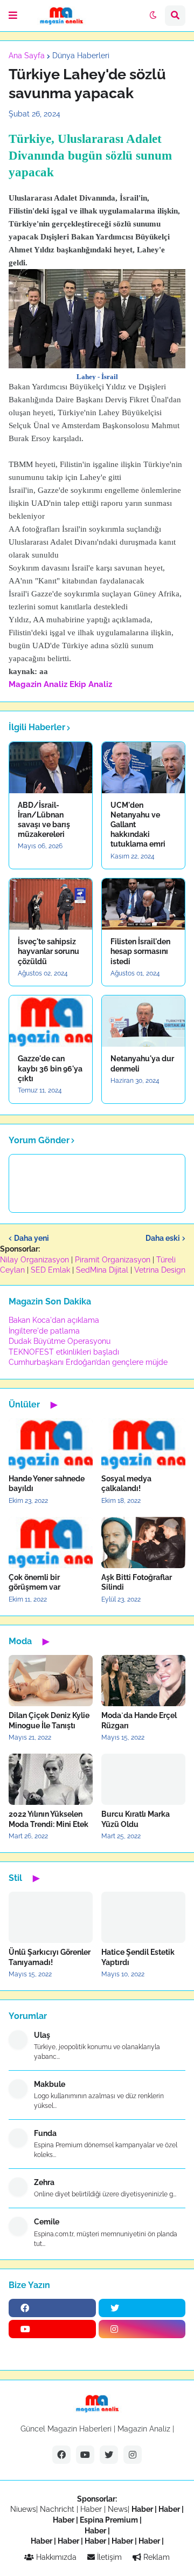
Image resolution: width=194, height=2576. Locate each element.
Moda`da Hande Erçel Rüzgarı (139, 1720)
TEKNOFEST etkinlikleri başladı (64, 1352)
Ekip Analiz (91, 684)
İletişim (108, 2557)
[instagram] (142, 2329)
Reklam (155, 2557)
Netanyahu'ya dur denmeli (142, 1063)
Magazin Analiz (38, 684)
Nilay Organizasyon (34, 1260)
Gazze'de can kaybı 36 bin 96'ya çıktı (50, 1068)
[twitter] (142, 2308)
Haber (92, 2509)
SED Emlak (50, 1270)
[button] (13, 16)
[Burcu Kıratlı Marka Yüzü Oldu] (143, 1779)
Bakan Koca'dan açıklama (54, 1320)
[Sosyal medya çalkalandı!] (143, 1444)
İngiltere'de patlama (44, 1331)
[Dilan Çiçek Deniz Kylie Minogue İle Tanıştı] (51, 1681)
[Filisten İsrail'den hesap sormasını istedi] (143, 904)
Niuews (23, 2509)
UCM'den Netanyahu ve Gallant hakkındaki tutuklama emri (138, 825)
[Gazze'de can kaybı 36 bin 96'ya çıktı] (51, 1021)
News (118, 2509)
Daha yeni (32, 1238)
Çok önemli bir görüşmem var (34, 1582)
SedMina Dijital (102, 1270)
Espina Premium (109, 2520)
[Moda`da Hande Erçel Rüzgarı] (143, 1681)
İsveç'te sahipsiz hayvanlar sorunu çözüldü (48, 951)
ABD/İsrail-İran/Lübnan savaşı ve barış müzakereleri (44, 820)
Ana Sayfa (27, 56)
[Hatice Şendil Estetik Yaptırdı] (143, 1917)
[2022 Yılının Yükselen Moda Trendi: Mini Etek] (51, 1779)
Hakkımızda (55, 2557)
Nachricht (58, 2509)
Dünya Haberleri (81, 56)
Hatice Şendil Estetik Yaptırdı (138, 1957)
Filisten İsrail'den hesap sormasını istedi (140, 951)
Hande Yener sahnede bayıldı (47, 1483)
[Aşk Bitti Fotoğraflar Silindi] (143, 1543)
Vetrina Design (160, 1270)
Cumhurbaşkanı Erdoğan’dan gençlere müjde (88, 1362)
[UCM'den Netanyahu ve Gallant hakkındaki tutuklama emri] (143, 768)
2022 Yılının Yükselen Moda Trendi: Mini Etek (48, 1819)
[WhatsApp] (52, 2350)
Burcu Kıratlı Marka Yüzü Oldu (136, 1819)
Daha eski (163, 1238)
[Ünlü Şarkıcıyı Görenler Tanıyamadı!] (51, 1917)
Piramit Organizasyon (113, 1260)
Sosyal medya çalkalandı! (126, 1483)
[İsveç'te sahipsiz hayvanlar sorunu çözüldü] (51, 904)
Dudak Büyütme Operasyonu (60, 1341)
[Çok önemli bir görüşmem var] (51, 1543)
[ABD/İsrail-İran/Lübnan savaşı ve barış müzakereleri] (51, 768)
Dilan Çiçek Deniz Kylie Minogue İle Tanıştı (49, 1720)
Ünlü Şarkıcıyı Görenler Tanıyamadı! (50, 1957)
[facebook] (52, 2308)
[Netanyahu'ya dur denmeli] (143, 1021)
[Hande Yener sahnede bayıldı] (51, 1444)
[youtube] (52, 2329)
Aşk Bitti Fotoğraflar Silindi (137, 1582)
